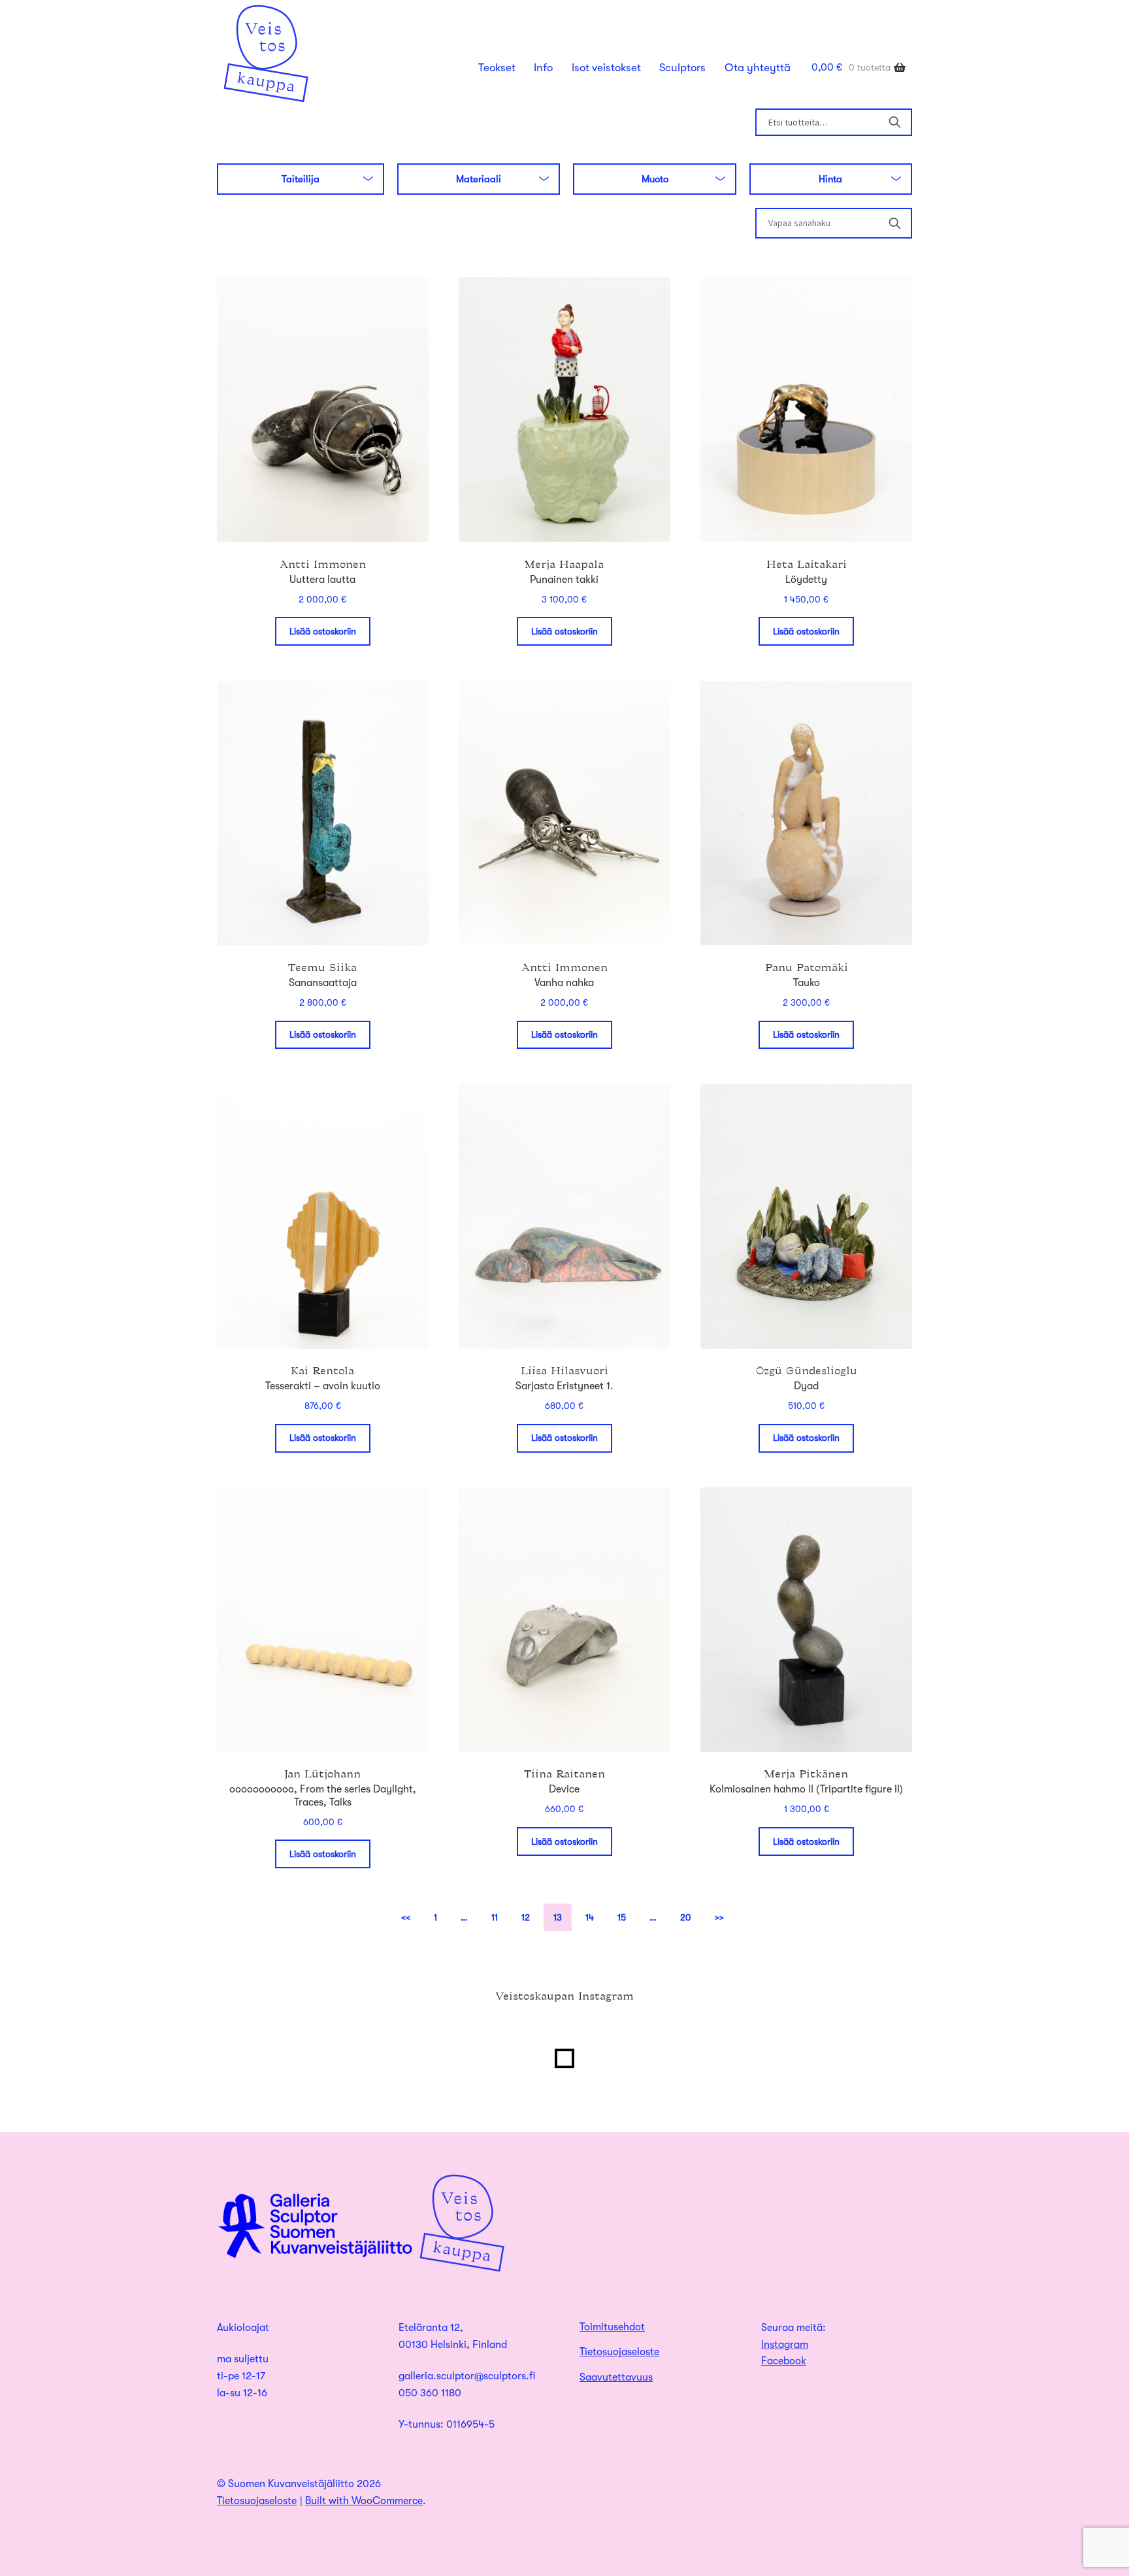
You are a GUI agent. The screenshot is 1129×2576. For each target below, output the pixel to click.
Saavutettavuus (616, 2377)
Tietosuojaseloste (619, 2352)
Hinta (830, 179)
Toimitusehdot (612, 2327)
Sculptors (682, 68)
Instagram (785, 2345)
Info (543, 68)
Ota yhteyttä (758, 68)
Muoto (655, 179)
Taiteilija (301, 179)
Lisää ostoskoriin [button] (323, 631)
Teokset (497, 68)
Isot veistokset (606, 68)
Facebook (784, 2361)
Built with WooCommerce (364, 2501)
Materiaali (479, 179)
